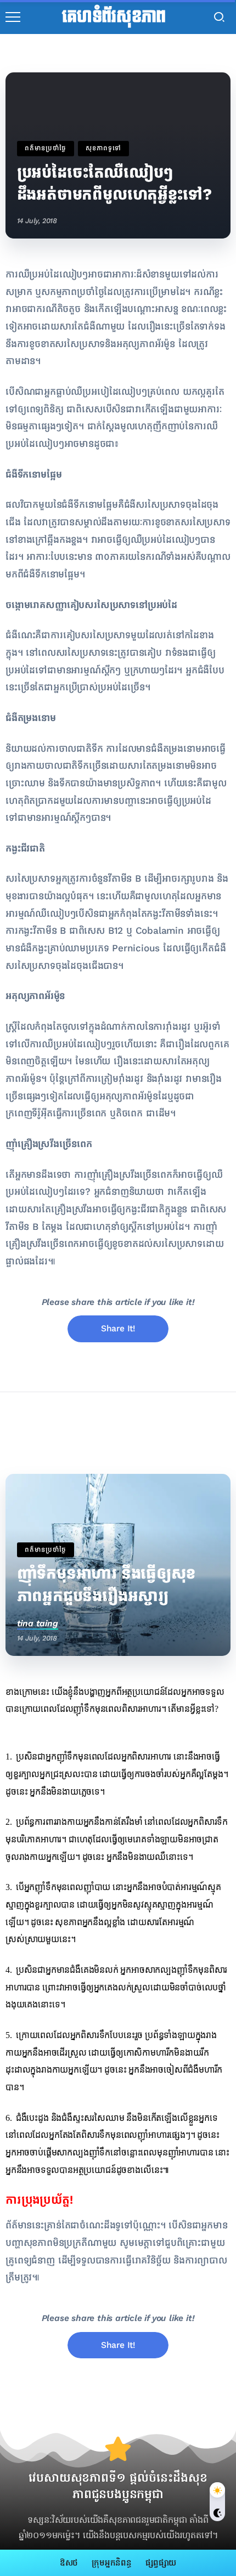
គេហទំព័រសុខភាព (114, 17)
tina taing (38, 1623)
